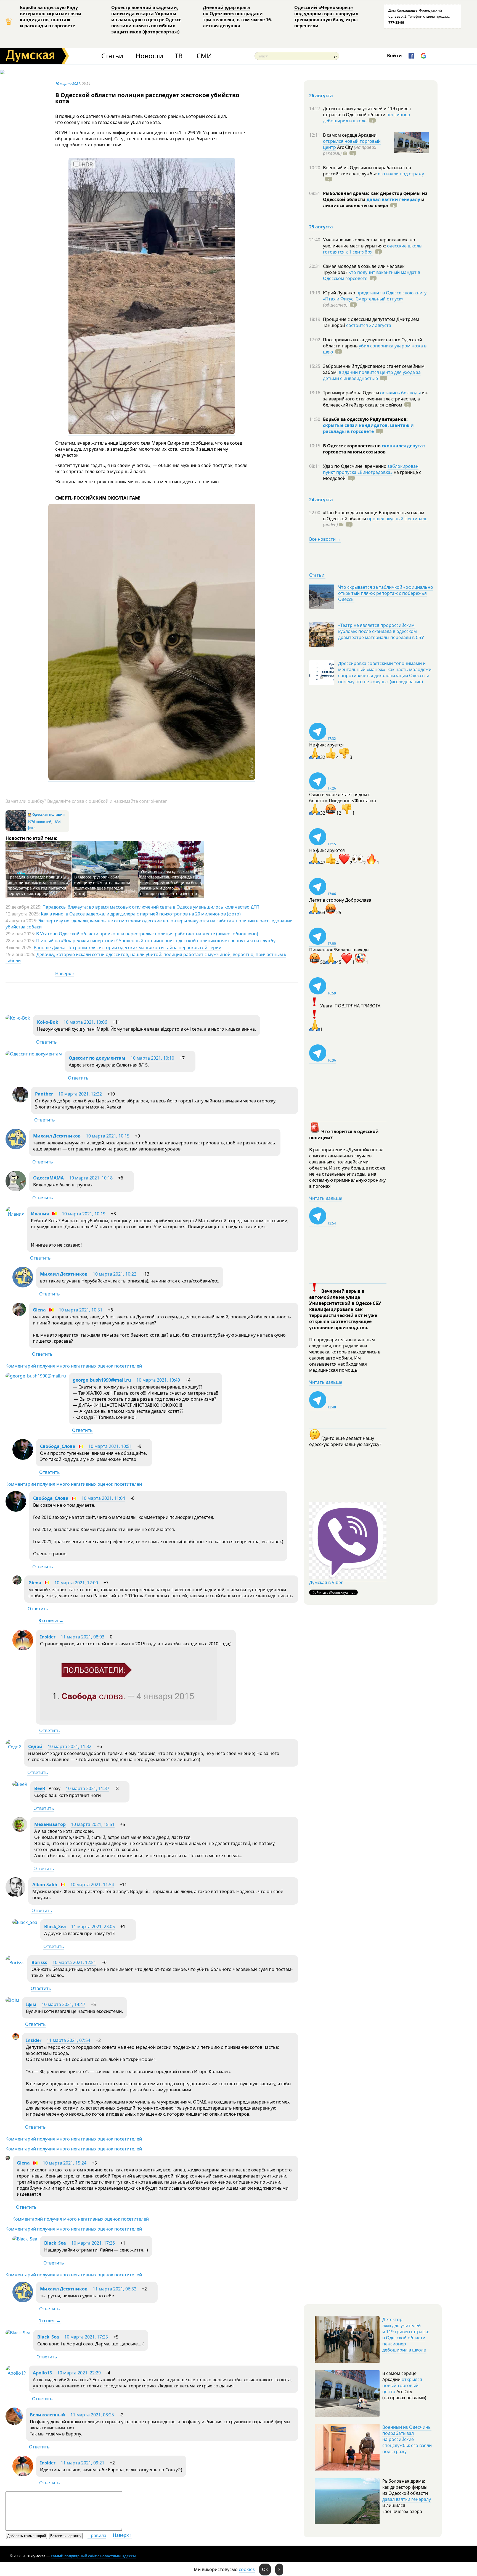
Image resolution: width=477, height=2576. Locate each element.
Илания (40, 1214)
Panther (44, 1094)
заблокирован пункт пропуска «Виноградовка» (371, 469)
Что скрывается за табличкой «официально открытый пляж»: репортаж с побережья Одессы (386, 593)
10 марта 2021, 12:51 (74, 1962)
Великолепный (47, 2415)
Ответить (47, 1042)
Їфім (31, 2004)
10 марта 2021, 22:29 (79, 2373)
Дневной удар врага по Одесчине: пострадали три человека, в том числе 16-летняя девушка (238, 17)
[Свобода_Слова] (23, 1458)
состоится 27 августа (369, 325)
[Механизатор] (20, 1830)
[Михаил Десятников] (16, 1148)
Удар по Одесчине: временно (355, 466)
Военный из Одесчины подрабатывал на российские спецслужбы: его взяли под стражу (407, 2439)
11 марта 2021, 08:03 (83, 1637)
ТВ (179, 56)
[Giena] (19, 1314)
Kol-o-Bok (48, 1022)
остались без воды (400, 393)
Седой (35, 1746)
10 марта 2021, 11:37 (88, 1788)
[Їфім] (12, 2000)
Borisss (39, 1962)
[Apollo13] (16, 2373)
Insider (48, 1637)
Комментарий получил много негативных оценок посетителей (74, 1366)
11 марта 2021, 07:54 (68, 2040)
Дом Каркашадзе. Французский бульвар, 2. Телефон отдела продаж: (419, 16)
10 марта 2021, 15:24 (65, 2163)
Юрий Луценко (340, 293)
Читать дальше (326, 1198)
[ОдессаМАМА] (16, 1190)
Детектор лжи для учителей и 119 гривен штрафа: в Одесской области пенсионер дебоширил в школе (406, 2335)
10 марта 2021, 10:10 (152, 1058)
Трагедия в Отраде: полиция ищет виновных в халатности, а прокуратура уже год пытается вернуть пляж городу (38, 885)
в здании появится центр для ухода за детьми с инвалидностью (372, 375)
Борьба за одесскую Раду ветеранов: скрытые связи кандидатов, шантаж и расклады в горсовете (51, 17)
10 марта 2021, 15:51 (93, 1824)
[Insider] (23, 1649)
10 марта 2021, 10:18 (91, 1178)
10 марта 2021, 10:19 (84, 1214)
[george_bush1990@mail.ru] (36, 1376)
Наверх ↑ (65, 973)
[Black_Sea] (25, 1922)
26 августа (321, 96)
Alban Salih (45, 1885)
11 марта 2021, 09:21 (83, 2463)
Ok (265, 2569)
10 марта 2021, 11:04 (103, 1498)
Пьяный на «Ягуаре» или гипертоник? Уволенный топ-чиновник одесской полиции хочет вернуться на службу (156, 941)
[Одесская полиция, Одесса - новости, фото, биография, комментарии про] (16, 829)
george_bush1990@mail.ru (102, 1380)
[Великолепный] (14, 2423)
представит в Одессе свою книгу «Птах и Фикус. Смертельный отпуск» (375, 296)
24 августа (321, 500)
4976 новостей (39, 822)
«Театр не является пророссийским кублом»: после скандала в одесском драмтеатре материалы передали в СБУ (381, 631)
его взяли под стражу (401, 174)
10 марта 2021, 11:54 (92, 1885)
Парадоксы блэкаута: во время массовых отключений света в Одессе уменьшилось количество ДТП (151, 907)
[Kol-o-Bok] (18, 1018)
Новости (149, 56)
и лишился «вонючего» (374, 202)
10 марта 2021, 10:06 (85, 1022)
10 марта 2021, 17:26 (93, 2243)
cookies (247, 2569)
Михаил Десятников (57, 1136)
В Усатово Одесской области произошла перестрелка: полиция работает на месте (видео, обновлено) (147, 934)
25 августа (321, 227)
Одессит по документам (97, 1058)
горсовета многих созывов (354, 452)
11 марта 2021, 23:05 (93, 1926)
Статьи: (317, 575)
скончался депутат (404, 446)
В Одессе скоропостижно (352, 446)
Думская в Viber (326, 1582)
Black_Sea (55, 1926)
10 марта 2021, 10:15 (108, 1136)
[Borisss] (15, 1963)
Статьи (112, 56)
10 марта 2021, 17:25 (86, 2337)
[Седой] (13, 1747)
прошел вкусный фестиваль (397, 519)
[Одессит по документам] (34, 1054)
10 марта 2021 (68, 83)
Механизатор (50, 1824)
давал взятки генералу (393, 199)
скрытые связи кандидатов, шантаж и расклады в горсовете (368, 428)
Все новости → (325, 539)
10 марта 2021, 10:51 (81, 1310)
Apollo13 (42, 2373)
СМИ (204, 56)
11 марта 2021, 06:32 (115, 2289)
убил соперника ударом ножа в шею (375, 349)
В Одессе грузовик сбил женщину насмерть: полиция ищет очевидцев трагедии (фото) (102, 885)
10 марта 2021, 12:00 (76, 1583)
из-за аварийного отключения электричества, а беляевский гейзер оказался (376, 399)
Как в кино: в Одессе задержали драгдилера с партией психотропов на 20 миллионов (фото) (141, 914)
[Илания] (15, 1214)
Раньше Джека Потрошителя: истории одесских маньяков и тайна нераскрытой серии (128, 947)
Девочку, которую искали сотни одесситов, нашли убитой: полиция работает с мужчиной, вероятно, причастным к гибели (146, 957)
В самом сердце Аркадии (350, 135)
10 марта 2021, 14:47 (63, 2004)
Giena (39, 1310)
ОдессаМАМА (48, 1178)
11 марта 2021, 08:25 (92, 2415)
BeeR (40, 1788)
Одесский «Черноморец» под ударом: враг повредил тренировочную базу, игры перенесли (326, 17)
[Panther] (20, 1101)
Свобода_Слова (58, 1446)
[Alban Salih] (15, 1896)
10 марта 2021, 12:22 (80, 1094)
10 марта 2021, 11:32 (70, 1746)
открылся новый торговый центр (402, 2385)
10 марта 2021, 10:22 (115, 1274)
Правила (97, 2535)
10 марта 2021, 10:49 (158, 1380)
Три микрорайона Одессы (352, 393)
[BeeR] (20, 1784)
